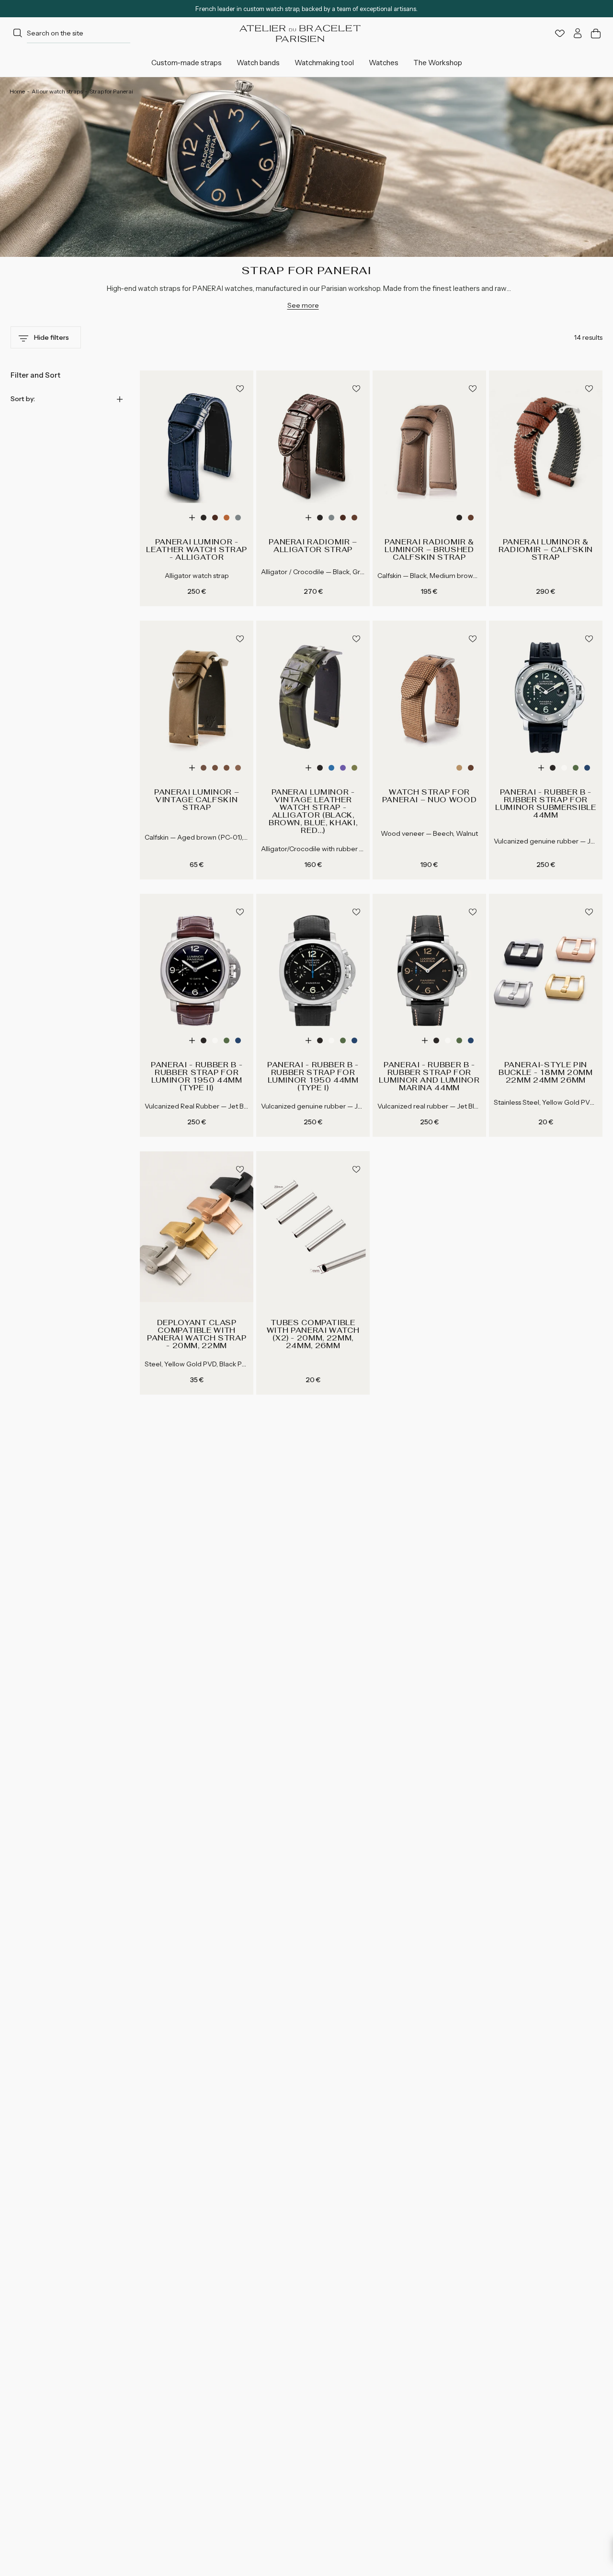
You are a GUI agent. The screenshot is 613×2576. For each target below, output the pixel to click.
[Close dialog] (486, 1199)
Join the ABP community (370, 1408)
